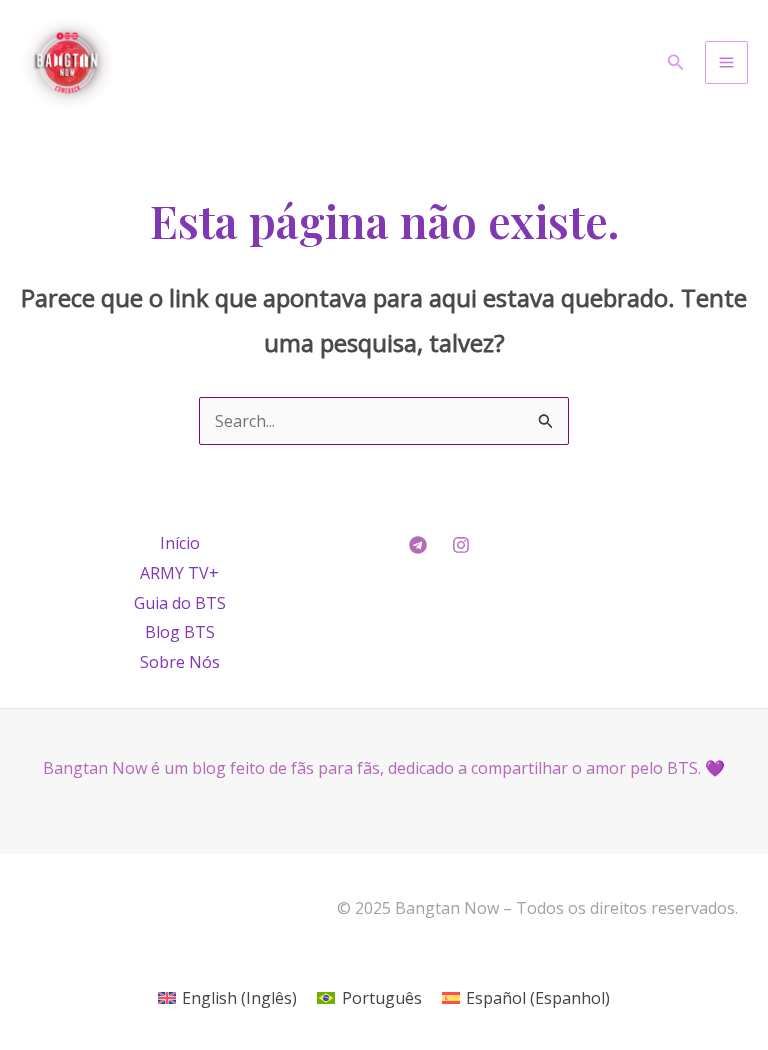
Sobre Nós (180, 662)
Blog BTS (180, 632)
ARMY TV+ (179, 573)
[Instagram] (461, 545)
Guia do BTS (180, 603)
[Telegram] (418, 545)
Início (180, 543)
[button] (676, 63)
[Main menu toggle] (726, 62)
